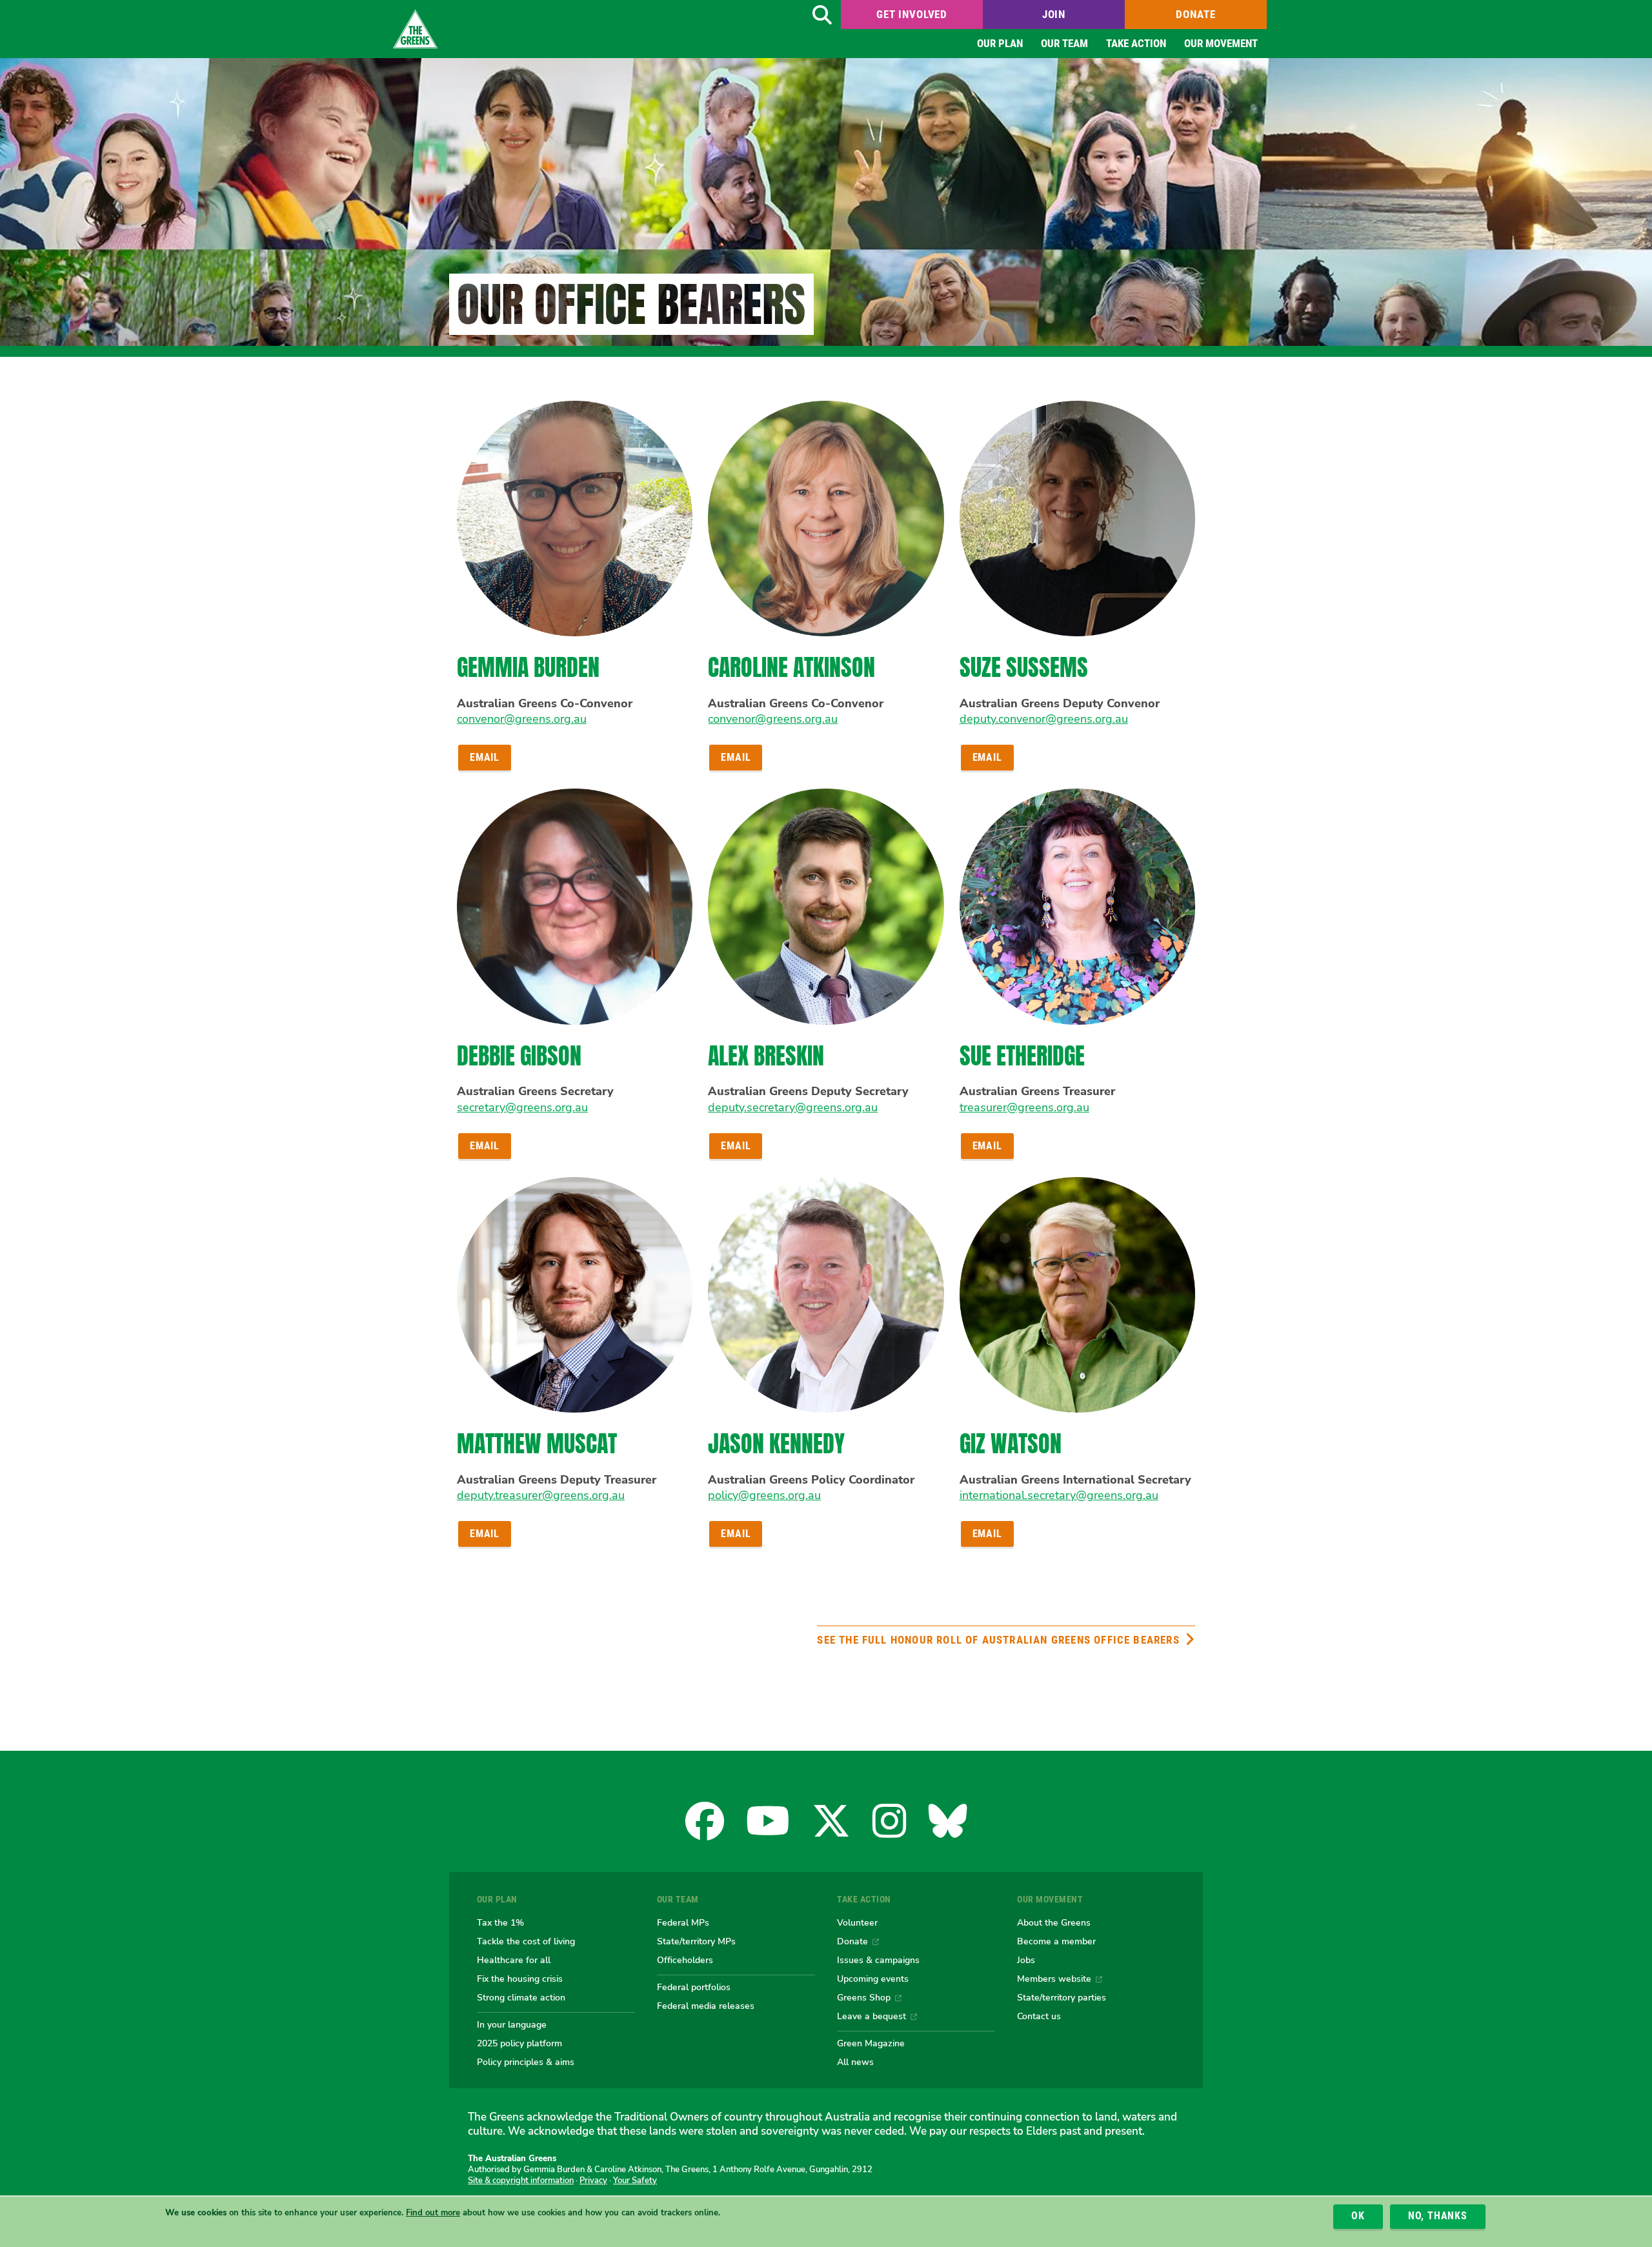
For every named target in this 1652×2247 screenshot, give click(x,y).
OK (1358, 2216)
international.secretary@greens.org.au (1059, 1495)
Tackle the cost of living (526, 1941)
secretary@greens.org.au (522, 1107)
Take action (1136, 43)
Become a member (1056, 1941)
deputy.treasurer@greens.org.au (541, 1495)
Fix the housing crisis (520, 1979)
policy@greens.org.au (764, 1495)
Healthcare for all (514, 1960)
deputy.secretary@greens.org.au (793, 1107)
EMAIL (736, 757)
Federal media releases (706, 2006)
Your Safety (635, 2181)
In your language (512, 2024)
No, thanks (1438, 2216)
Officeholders (685, 1960)
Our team (1064, 43)
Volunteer (857, 1922)
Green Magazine (871, 2043)
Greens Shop (864, 1997)
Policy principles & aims (526, 2062)
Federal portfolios (694, 1987)
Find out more (433, 2213)
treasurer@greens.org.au (1024, 1107)
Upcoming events (873, 1979)
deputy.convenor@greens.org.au (1044, 719)
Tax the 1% (500, 1922)
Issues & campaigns (878, 1960)
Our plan (1000, 43)
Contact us (1039, 2016)
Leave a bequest (871, 2016)
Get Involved (912, 14)
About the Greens (1054, 1922)
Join (1054, 14)
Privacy (593, 2181)
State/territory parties (1062, 1997)
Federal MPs (683, 1922)
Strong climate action (521, 1997)
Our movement (1221, 43)
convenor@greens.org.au (522, 719)
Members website (1054, 1979)
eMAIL (485, 757)
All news (855, 2062)
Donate (1195, 14)
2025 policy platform (519, 2043)
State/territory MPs (696, 1941)
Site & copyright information (521, 2181)
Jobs (1026, 1960)
